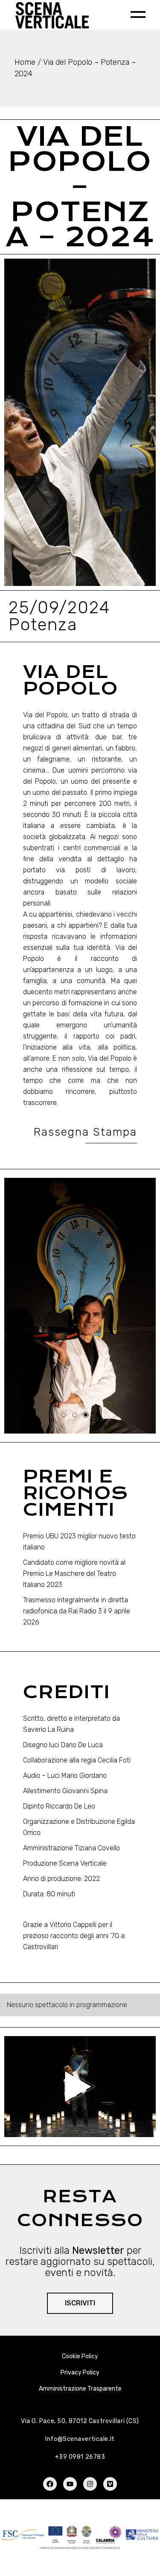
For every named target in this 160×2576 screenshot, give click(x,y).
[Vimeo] (110, 2484)
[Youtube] (70, 2484)
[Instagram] (90, 2484)
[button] (23, 1306)
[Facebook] (50, 2484)
